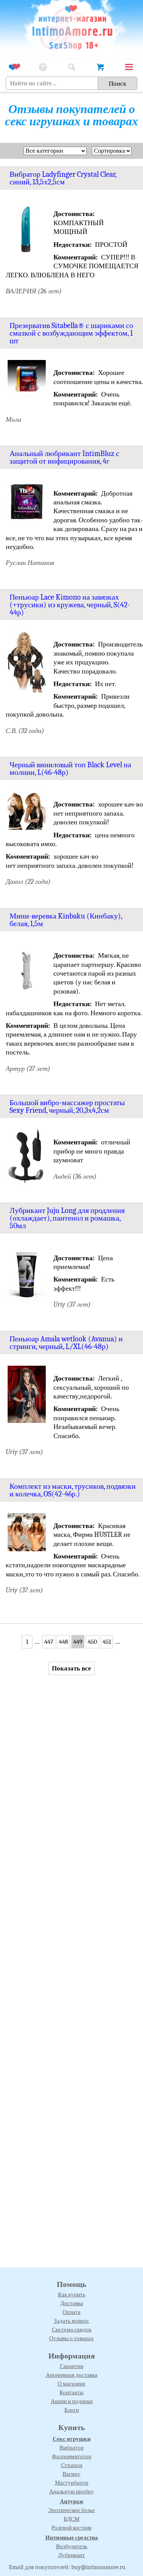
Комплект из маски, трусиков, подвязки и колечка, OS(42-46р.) (73, 1490)
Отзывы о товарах (71, 2338)
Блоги (72, 2410)
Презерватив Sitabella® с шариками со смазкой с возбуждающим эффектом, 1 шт (71, 333)
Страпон (72, 2465)
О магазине (71, 2384)
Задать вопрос (71, 2321)
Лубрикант (71, 2555)
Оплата (71, 2312)
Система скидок (72, 2330)
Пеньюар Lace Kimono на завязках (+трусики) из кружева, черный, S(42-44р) (70, 605)
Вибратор (72, 2448)
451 (107, 1642)
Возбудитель (72, 2546)
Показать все (71, 1668)
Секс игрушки (72, 2439)
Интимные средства (72, 2538)
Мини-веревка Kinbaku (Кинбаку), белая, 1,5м (66, 920)
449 (78, 1642)
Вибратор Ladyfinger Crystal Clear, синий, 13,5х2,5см (63, 178)
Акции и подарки (72, 2401)
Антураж (72, 2501)
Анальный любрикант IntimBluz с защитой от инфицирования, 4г (64, 457)
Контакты (71, 2392)
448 (63, 1642)
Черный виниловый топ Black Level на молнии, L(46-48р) (70, 769)
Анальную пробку (71, 2491)
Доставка (72, 2303)
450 (92, 1642)
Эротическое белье (71, 2510)
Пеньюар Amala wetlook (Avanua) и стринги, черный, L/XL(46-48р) (66, 1343)
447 (49, 1642)
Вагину (71, 2474)
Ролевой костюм (71, 2528)
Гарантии (72, 2366)
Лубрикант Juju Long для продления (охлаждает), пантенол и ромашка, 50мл (67, 1218)
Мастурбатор (72, 2483)
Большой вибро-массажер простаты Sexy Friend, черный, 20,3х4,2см (67, 1106)
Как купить (72, 2294)
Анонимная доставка (72, 2375)
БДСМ (71, 2519)
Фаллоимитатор (72, 2456)
